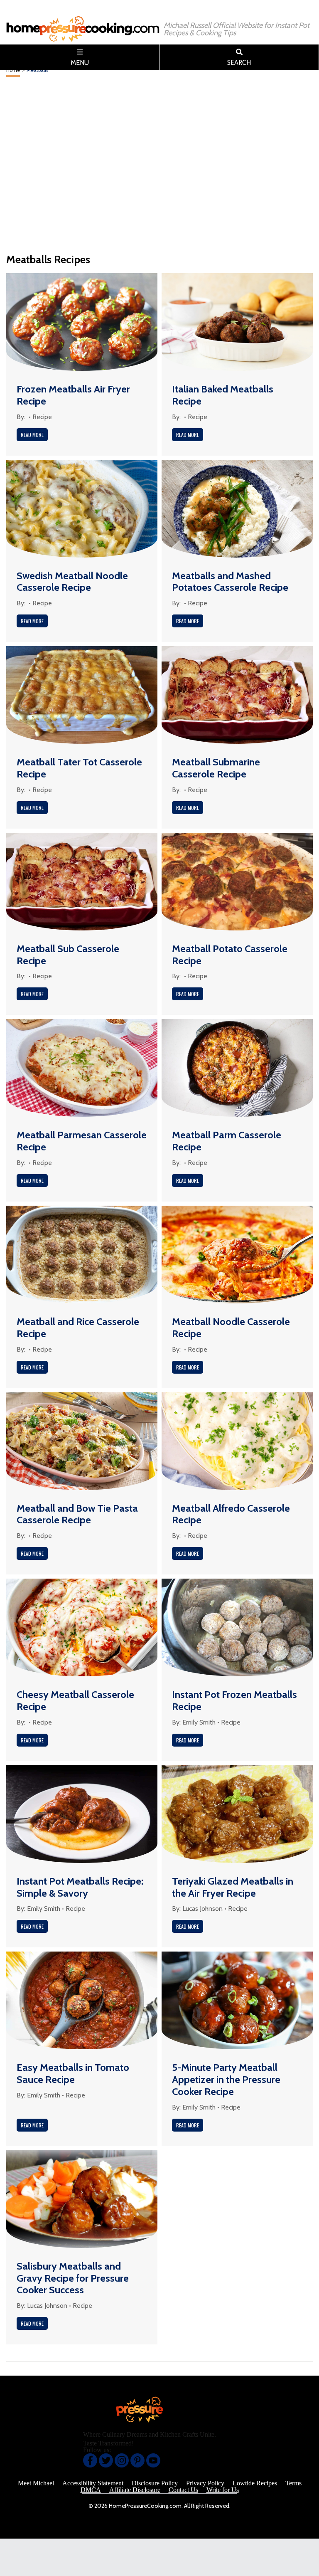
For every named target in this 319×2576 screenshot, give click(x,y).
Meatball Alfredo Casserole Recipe (231, 1514)
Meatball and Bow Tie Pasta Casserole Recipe (77, 1514)
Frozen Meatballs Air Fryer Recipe (73, 395)
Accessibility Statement (93, 2483)
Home (13, 70)
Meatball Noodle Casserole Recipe (231, 1327)
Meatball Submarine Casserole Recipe (216, 768)
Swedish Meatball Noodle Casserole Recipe (72, 582)
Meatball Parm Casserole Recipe (227, 1141)
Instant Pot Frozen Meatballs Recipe (234, 1700)
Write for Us (223, 2490)
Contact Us (183, 2490)
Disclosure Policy (155, 2483)
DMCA (91, 2490)
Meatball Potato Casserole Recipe (230, 955)
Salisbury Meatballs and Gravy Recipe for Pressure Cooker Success (73, 2278)
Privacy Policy (205, 2483)
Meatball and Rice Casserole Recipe (78, 1327)
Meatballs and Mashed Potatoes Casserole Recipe (230, 582)
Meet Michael (36, 2483)
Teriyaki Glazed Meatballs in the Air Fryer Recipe (233, 1887)
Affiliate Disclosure (135, 2490)
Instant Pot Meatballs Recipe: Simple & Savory (80, 1887)
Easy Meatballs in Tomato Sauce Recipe (73, 2073)
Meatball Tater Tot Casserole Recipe (79, 768)
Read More (32, 435)
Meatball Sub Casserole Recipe (68, 955)
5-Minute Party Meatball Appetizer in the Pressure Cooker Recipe (226, 2079)
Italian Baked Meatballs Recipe (223, 395)
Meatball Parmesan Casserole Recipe (82, 1141)
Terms (293, 2483)
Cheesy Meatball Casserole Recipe (75, 1700)
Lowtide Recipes (255, 2483)
